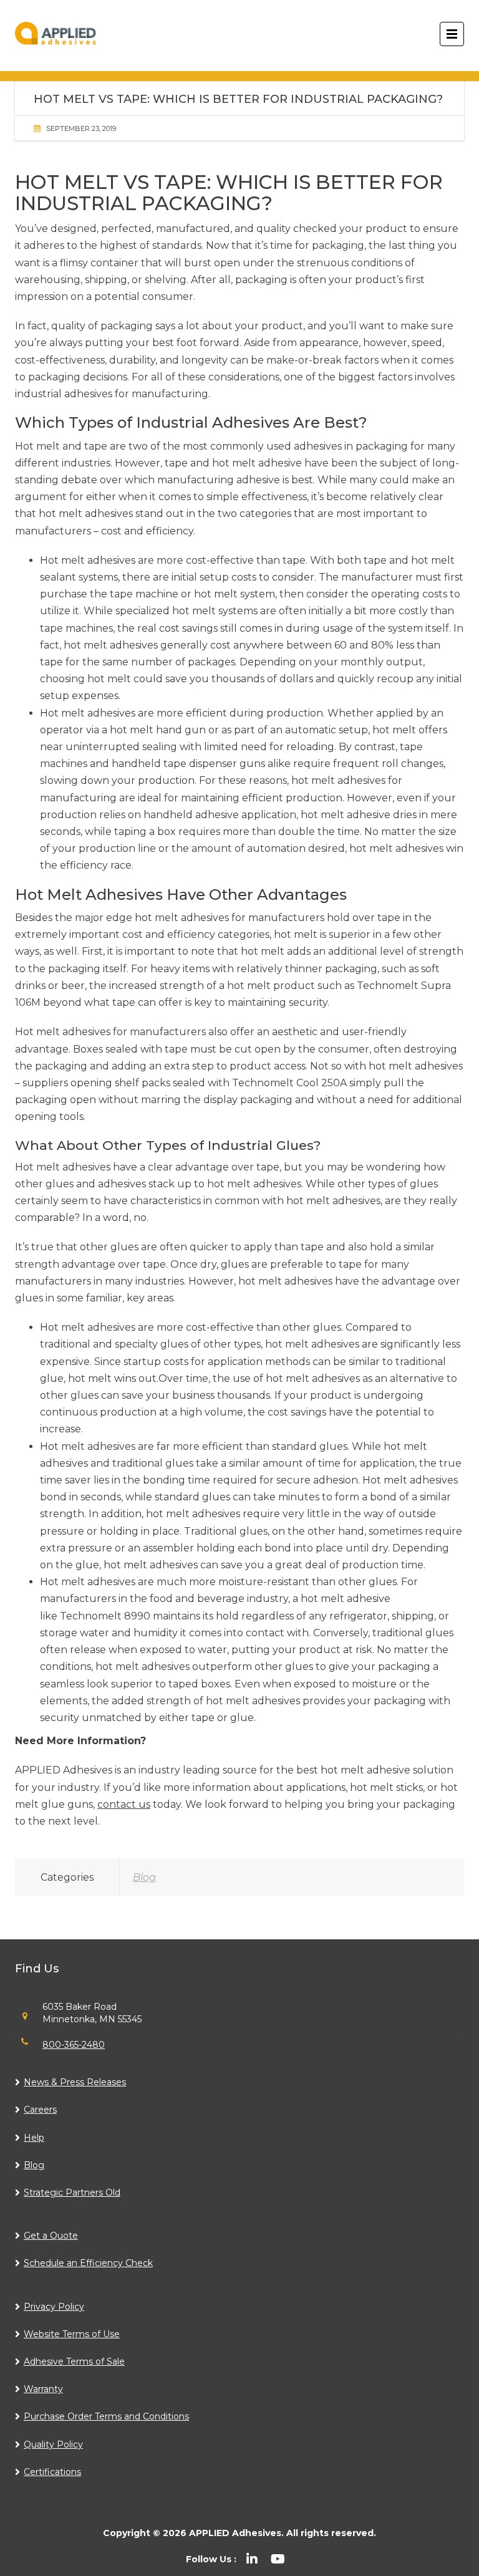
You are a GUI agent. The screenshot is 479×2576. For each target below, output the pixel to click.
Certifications (52, 2472)
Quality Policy (53, 2444)
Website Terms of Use (72, 2334)
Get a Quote (51, 2236)
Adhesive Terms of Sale (74, 2361)
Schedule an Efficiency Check (88, 2263)
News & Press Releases (75, 2082)
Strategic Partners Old (72, 2192)
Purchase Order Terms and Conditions (106, 2416)
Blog (144, 1877)
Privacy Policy (54, 2307)
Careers (40, 2110)
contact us (124, 1804)
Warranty (43, 2389)
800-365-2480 (74, 2045)
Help (34, 2138)
